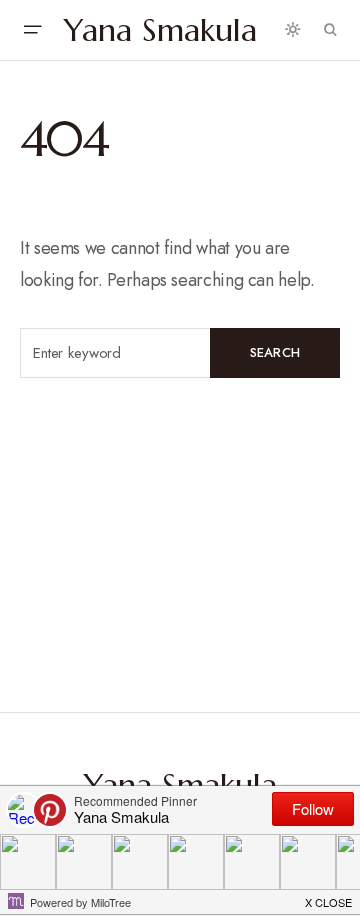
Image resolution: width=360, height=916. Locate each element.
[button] (32, 30)
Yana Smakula (160, 30)
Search (275, 352)
